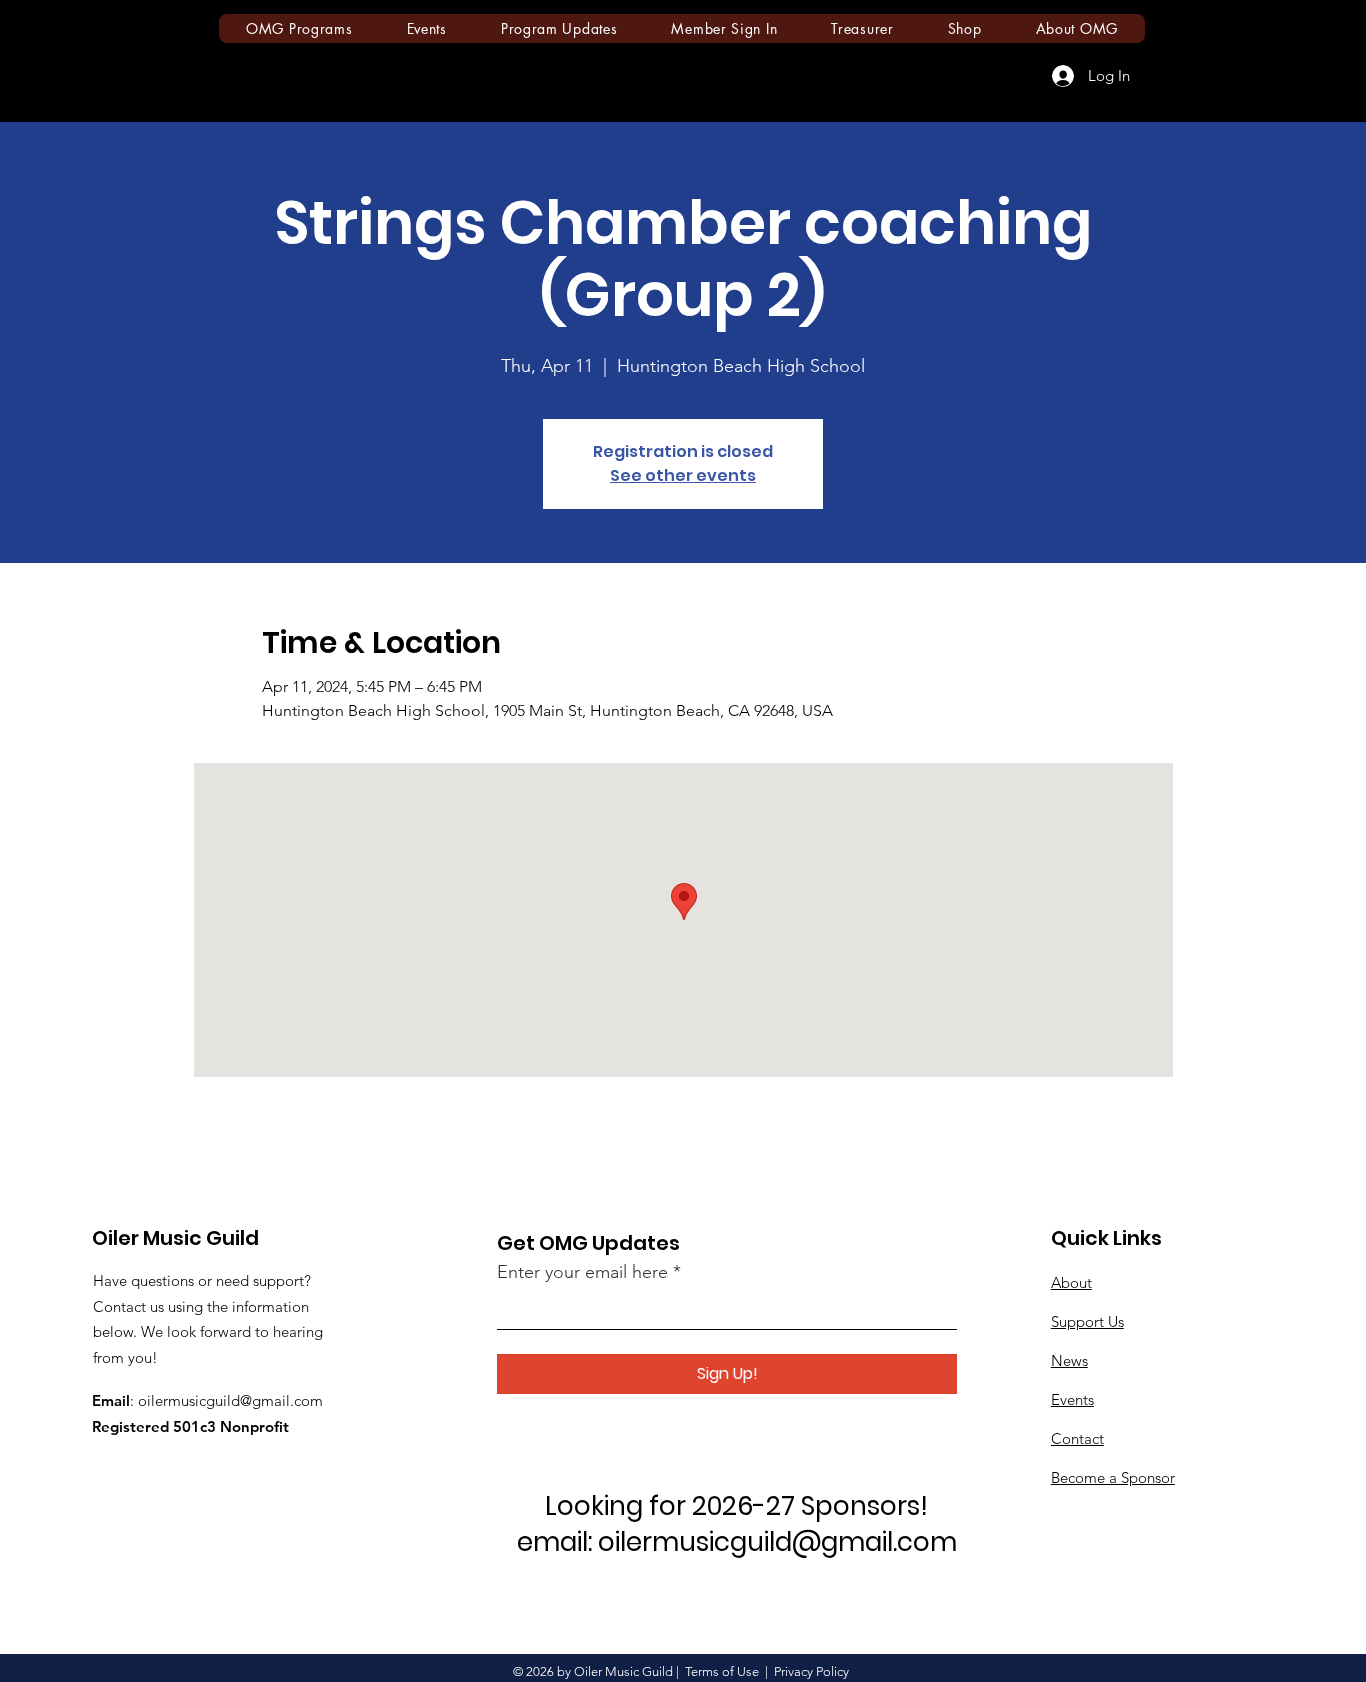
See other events (683, 475)
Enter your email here (582, 1272)
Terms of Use (722, 1671)
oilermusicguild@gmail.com (230, 1400)
